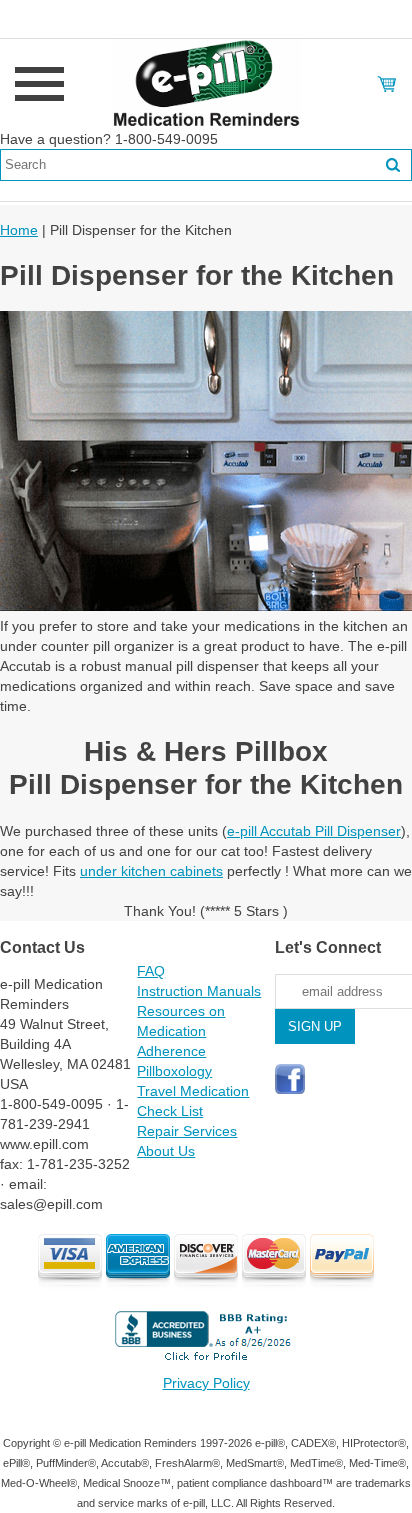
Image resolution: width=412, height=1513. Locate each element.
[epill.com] (206, 83)
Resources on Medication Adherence (181, 1031)
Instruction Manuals (199, 991)
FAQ (151, 971)
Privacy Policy (206, 1383)
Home (19, 230)
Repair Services (187, 1131)
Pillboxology (174, 1071)
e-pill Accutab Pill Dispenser (314, 831)
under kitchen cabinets (151, 871)
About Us (166, 1151)
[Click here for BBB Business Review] (206, 1363)
